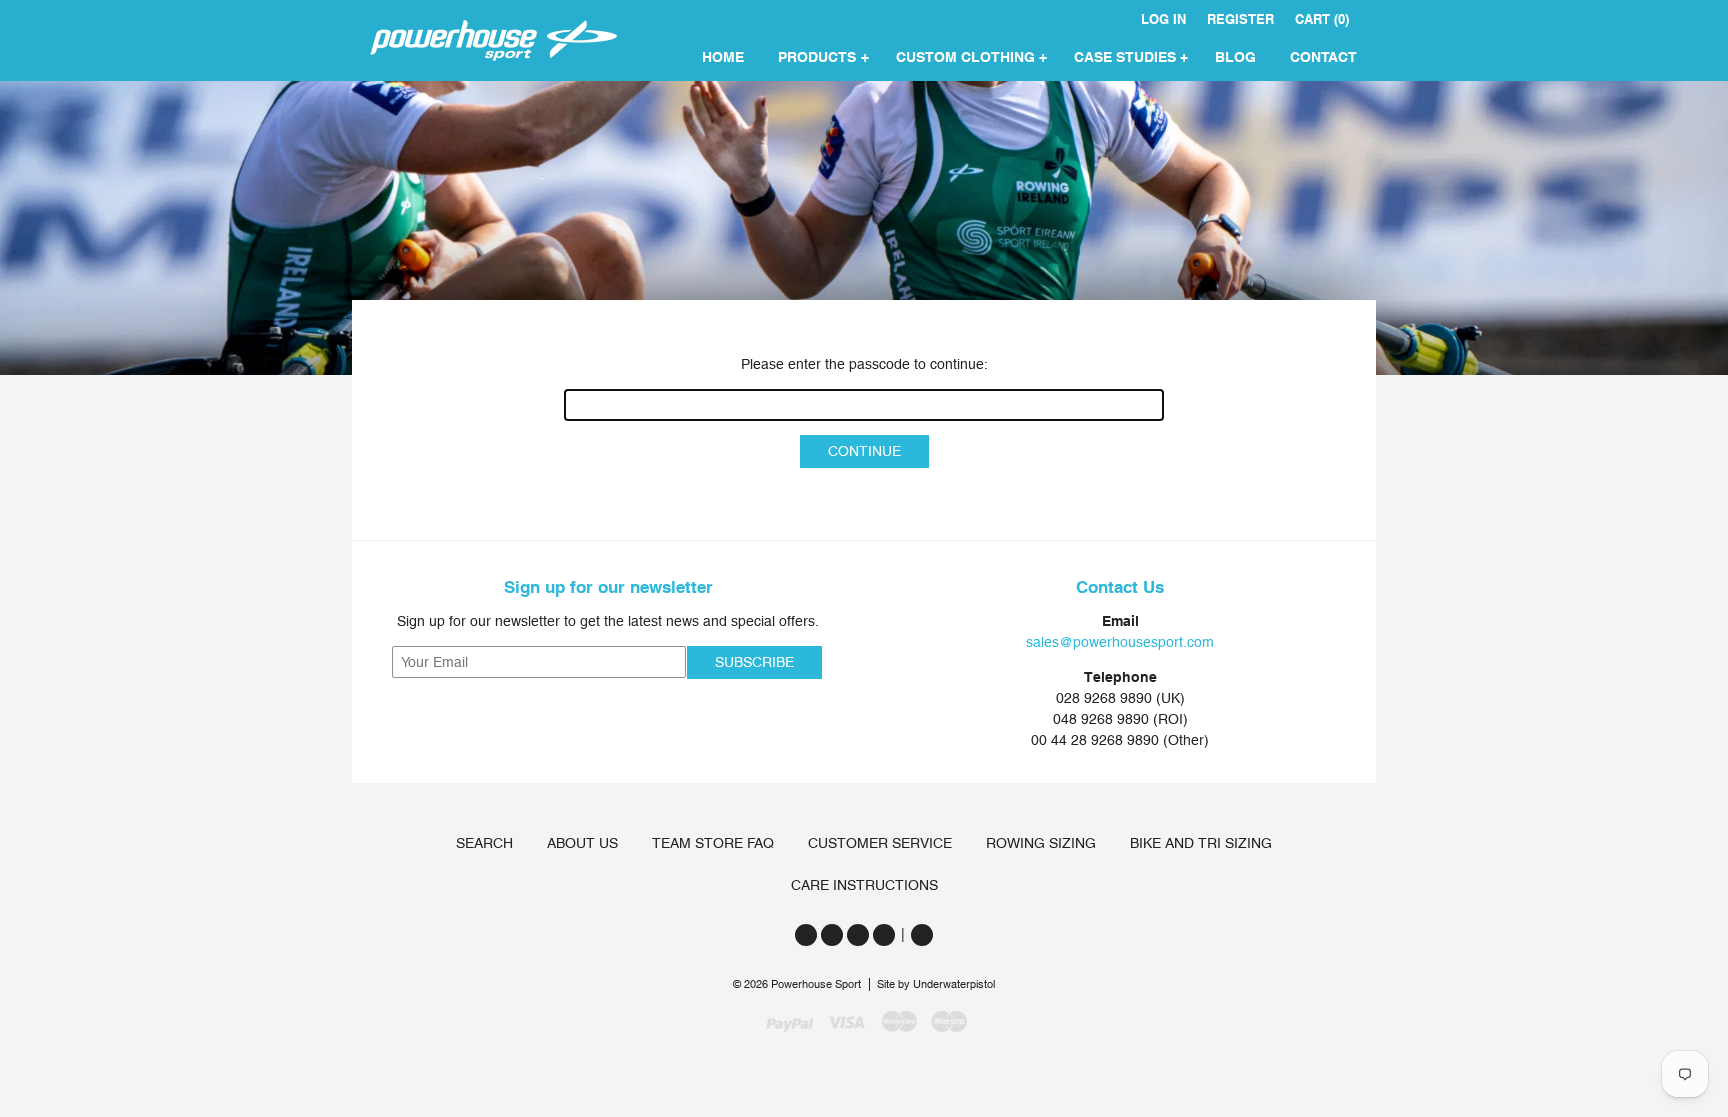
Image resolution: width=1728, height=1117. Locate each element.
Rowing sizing (1041, 843)
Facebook (832, 935)
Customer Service (880, 843)
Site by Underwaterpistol (936, 984)
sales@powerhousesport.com (1120, 642)
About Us (582, 843)
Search (484, 843)
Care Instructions (864, 885)
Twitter (806, 935)
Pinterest (884, 935)
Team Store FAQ (713, 843)
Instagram (858, 935)
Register (1240, 19)
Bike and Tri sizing (1201, 843)
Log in (1163, 19)
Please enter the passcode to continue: (864, 364)
